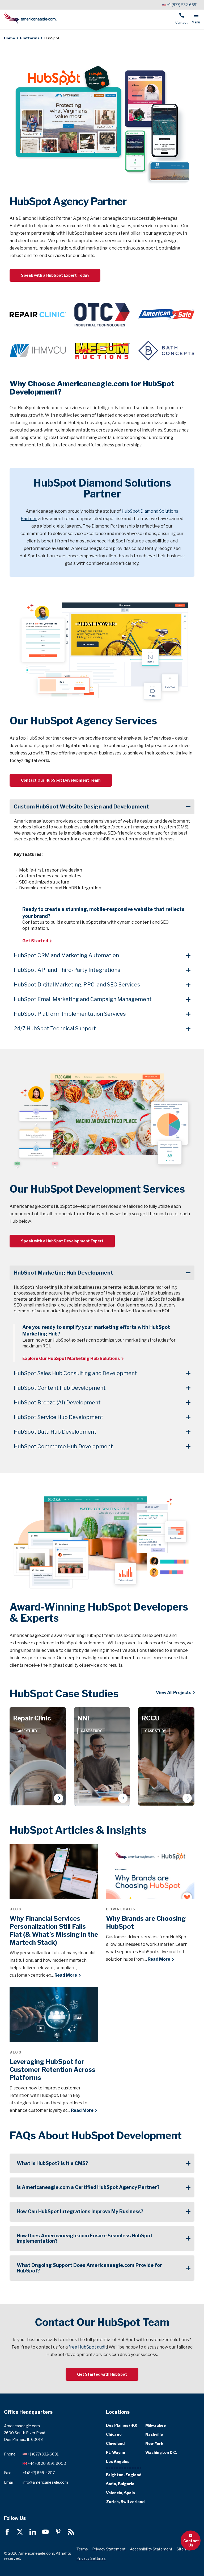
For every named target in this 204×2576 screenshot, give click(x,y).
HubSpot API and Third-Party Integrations (67, 970)
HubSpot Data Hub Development (55, 1432)
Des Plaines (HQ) (122, 2426)
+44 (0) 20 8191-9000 (47, 2463)
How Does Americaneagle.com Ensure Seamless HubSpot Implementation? (85, 2238)
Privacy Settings (91, 2558)
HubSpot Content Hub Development (60, 1388)
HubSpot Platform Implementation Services (70, 1014)
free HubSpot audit (88, 2347)
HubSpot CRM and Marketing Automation (66, 955)
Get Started (35, 941)
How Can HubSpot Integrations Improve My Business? (80, 2211)
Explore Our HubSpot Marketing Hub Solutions (71, 1358)
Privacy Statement (109, 2549)
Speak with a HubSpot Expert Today (55, 275)
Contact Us (191, 2543)
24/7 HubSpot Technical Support (55, 1028)
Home (10, 38)
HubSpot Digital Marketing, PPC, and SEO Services (77, 985)
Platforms (30, 38)
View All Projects (174, 1693)
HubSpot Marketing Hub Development (63, 1273)
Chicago (114, 2434)
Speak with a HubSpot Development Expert (62, 1241)
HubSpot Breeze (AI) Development (57, 1403)
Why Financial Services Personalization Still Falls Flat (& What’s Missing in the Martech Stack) (54, 1930)
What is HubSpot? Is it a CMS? (52, 2163)
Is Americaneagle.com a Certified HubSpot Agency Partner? (88, 2187)
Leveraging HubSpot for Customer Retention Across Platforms (52, 2070)
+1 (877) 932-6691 (182, 5)
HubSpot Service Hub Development (59, 1417)
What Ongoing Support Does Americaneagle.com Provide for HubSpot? (89, 2268)
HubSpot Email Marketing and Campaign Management (83, 999)
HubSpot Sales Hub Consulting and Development (75, 1373)
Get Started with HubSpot (102, 2374)
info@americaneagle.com (45, 2482)
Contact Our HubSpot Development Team (61, 780)
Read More (66, 1975)
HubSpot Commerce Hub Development (63, 1446)
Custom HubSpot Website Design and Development (81, 807)
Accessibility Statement (151, 2549)
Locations (118, 2412)
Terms (82, 2549)
